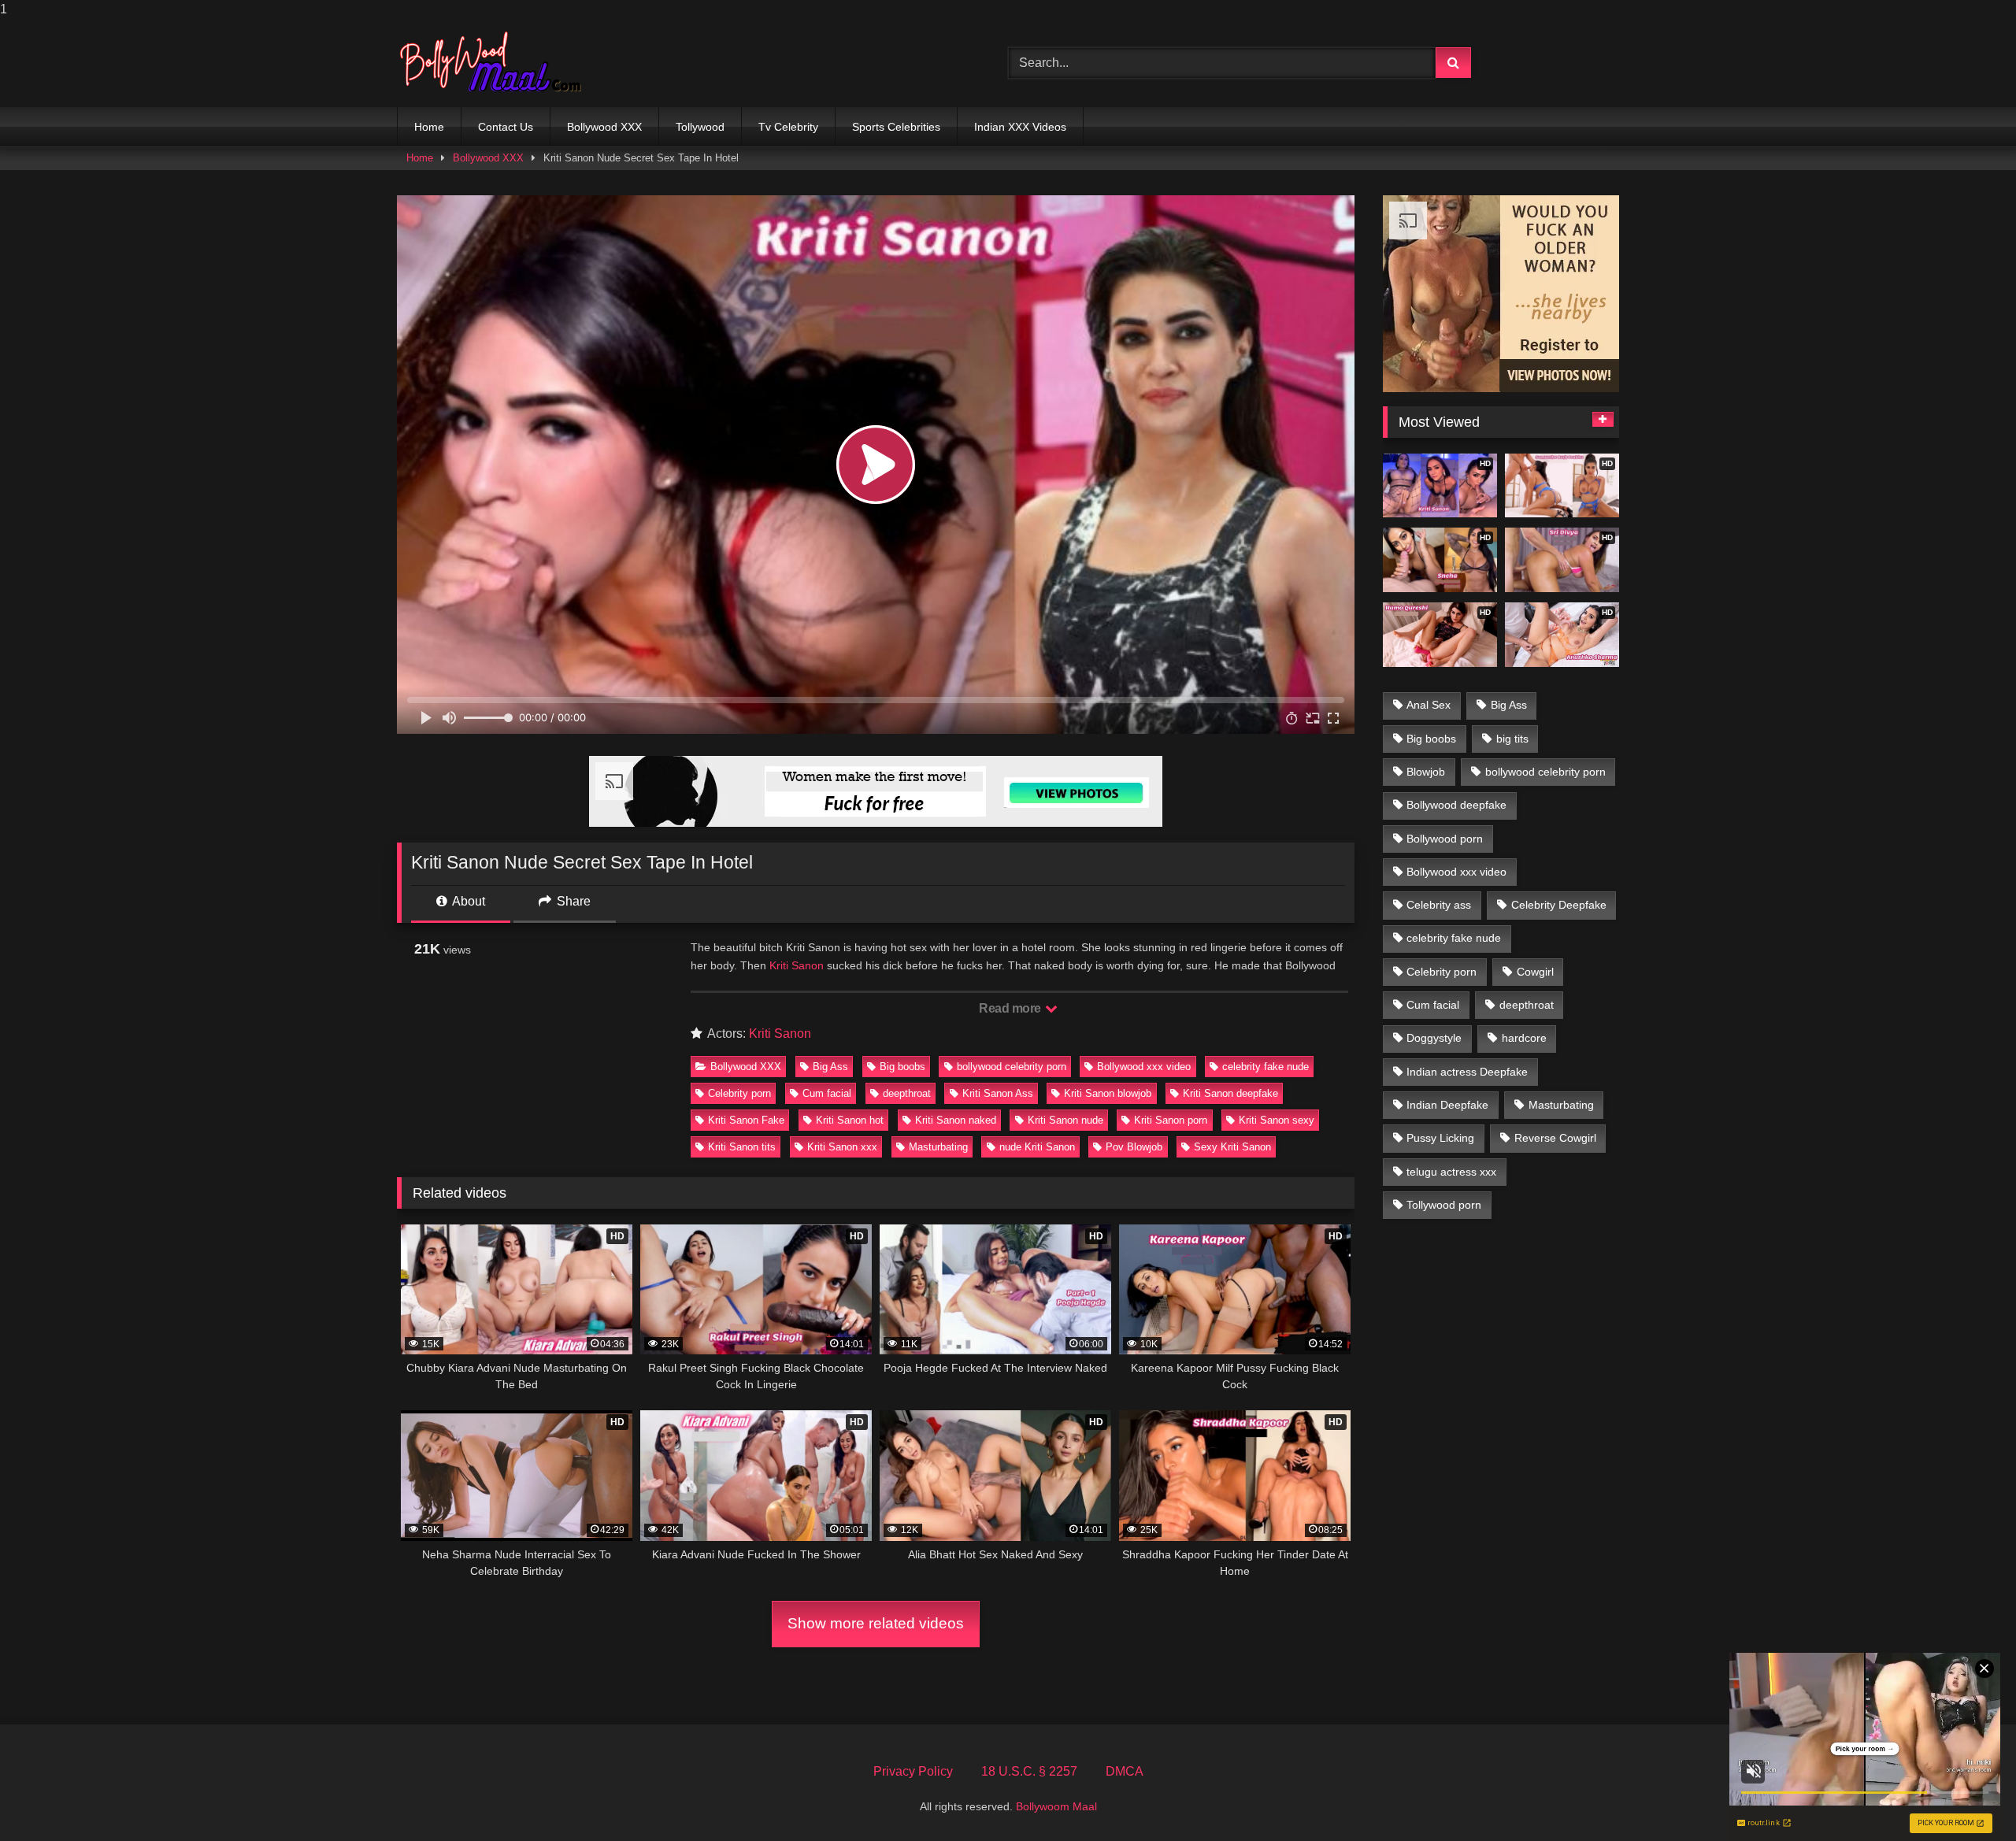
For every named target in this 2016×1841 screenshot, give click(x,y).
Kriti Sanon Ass (998, 1093)
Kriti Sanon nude (1065, 1120)
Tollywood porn (1444, 1205)
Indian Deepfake (1447, 1105)
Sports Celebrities (896, 127)
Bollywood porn (1445, 839)
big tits (1512, 739)
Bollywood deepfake (1456, 805)
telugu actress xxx (1451, 1172)
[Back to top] (1967, 1797)
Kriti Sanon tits (742, 1147)
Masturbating (938, 1147)
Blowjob (1426, 772)
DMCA (1125, 1771)
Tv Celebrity (788, 127)
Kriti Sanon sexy (1277, 1120)
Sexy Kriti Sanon (1232, 1147)
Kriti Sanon (797, 965)
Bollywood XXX (604, 127)
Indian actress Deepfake (1467, 1072)
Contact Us (506, 127)
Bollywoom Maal (1056, 1807)
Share (572, 901)
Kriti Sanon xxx (842, 1147)
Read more (1011, 1008)
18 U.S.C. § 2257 (1029, 1771)
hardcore (1524, 1038)
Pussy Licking (1440, 1138)
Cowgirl (1535, 972)
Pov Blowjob (1134, 1147)
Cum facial (827, 1093)
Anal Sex (1429, 705)
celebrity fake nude (1266, 1067)
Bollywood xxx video (1144, 1067)
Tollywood (700, 127)
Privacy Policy (913, 1771)
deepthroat (907, 1093)
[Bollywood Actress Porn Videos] (495, 63)
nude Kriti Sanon (1037, 1147)
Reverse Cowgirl (1555, 1138)
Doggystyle (1434, 1038)
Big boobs (902, 1067)
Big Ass (830, 1067)
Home (429, 127)
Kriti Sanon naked (956, 1120)
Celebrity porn (739, 1093)
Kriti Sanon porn (1171, 1120)
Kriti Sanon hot (850, 1120)
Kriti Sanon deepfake (1230, 1093)
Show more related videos (876, 1623)
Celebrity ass (1439, 905)
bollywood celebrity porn (1012, 1067)
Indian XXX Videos (1020, 127)
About (467, 901)
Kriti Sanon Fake (746, 1120)
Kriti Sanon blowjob (1108, 1093)
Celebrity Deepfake (1559, 905)
